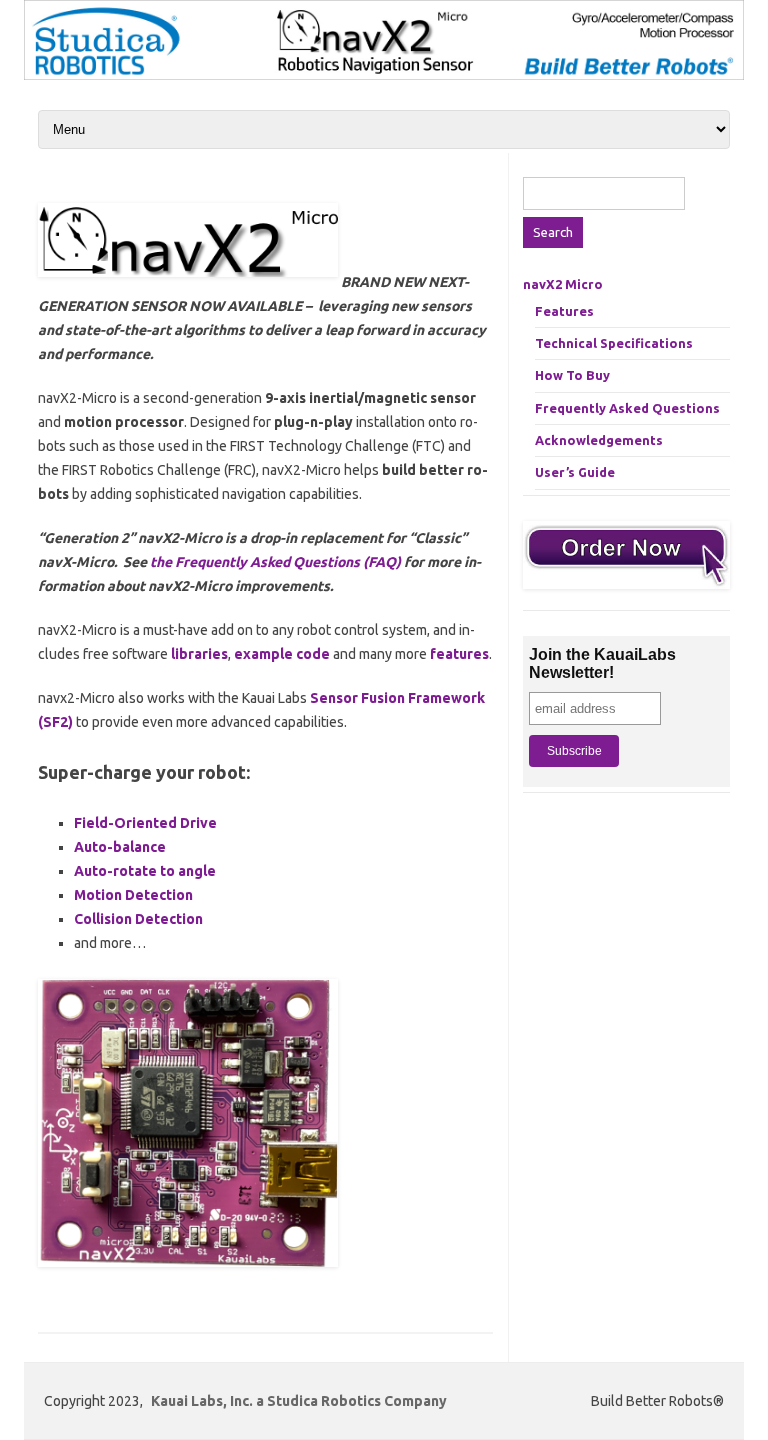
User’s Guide (575, 472)
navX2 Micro (563, 284)
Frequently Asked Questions (627, 408)
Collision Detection (138, 919)
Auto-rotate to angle (145, 871)
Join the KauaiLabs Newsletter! (602, 663)
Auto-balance (120, 847)
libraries (199, 654)
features (459, 654)
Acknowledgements (599, 440)
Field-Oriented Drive (145, 823)
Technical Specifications (614, 343)
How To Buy (572, 375)
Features (564, 311)
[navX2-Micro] (384, 75)
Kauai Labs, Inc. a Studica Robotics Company (299, 1401)
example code (282, 654)
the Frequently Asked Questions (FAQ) (275, 562)
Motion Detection (133, 895)
